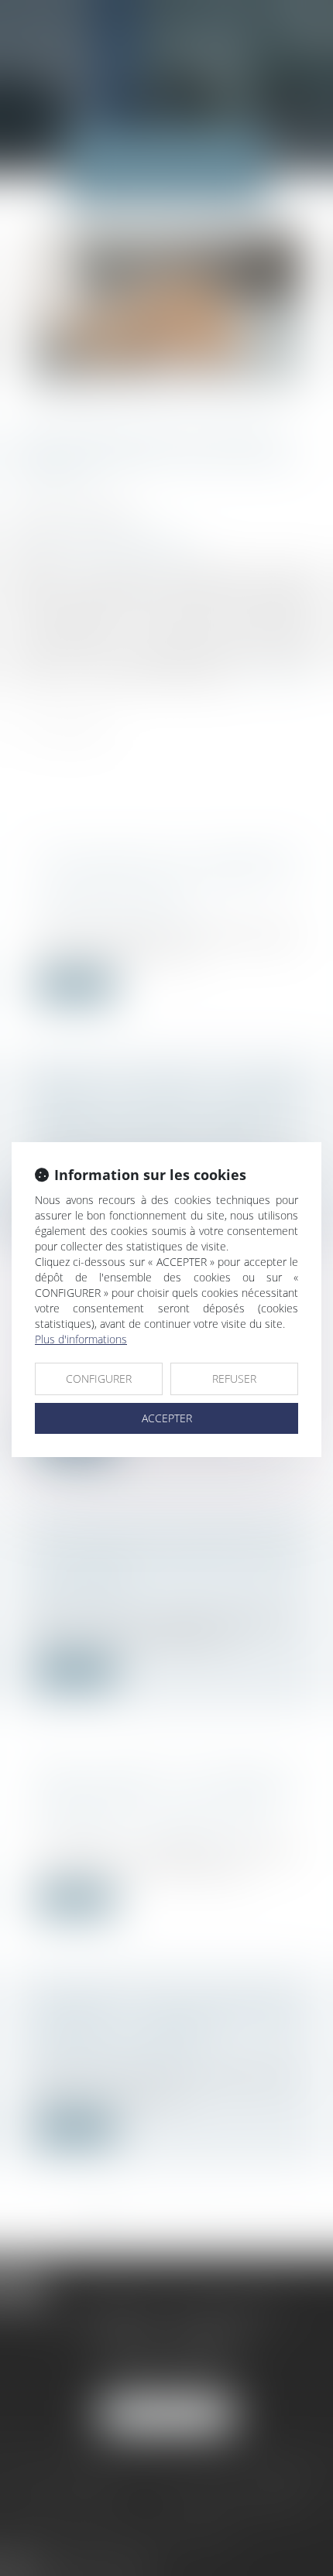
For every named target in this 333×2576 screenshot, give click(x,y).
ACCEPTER (167, 1418)
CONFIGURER (99, 1379)
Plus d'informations (81, 1339)
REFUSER (234, 1379)
